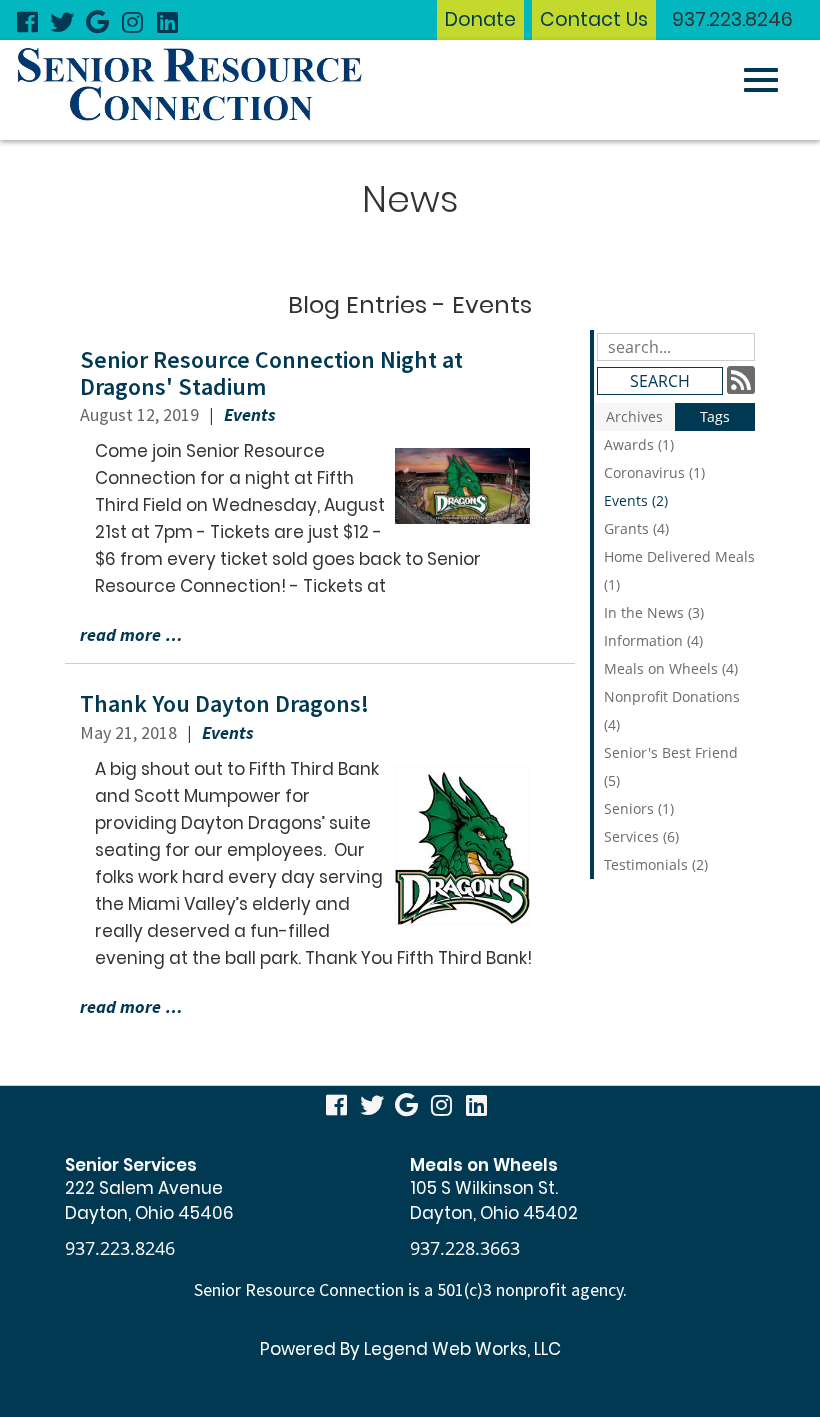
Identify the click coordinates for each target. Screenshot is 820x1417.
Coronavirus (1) (654, 472)
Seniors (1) (639, 808)
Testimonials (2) (656, 864)
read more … (131, 634)
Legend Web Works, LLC (462, 1349)
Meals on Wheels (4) (671, 668)
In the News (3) (654, 612)
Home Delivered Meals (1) (679, 570)
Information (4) (653, 640)
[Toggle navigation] (761, 80)
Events (250, 414)
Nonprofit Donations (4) (672, 710)
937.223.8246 (732, 19)
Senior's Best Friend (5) (671, 766)
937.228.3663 (465, 1248)
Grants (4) (636, 528)
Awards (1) (639, 444)
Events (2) (636, 500)
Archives (634, 416)
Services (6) (641, 836)
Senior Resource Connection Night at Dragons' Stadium (271, 372)
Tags (715, 416)
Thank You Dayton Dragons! (224, 703)
